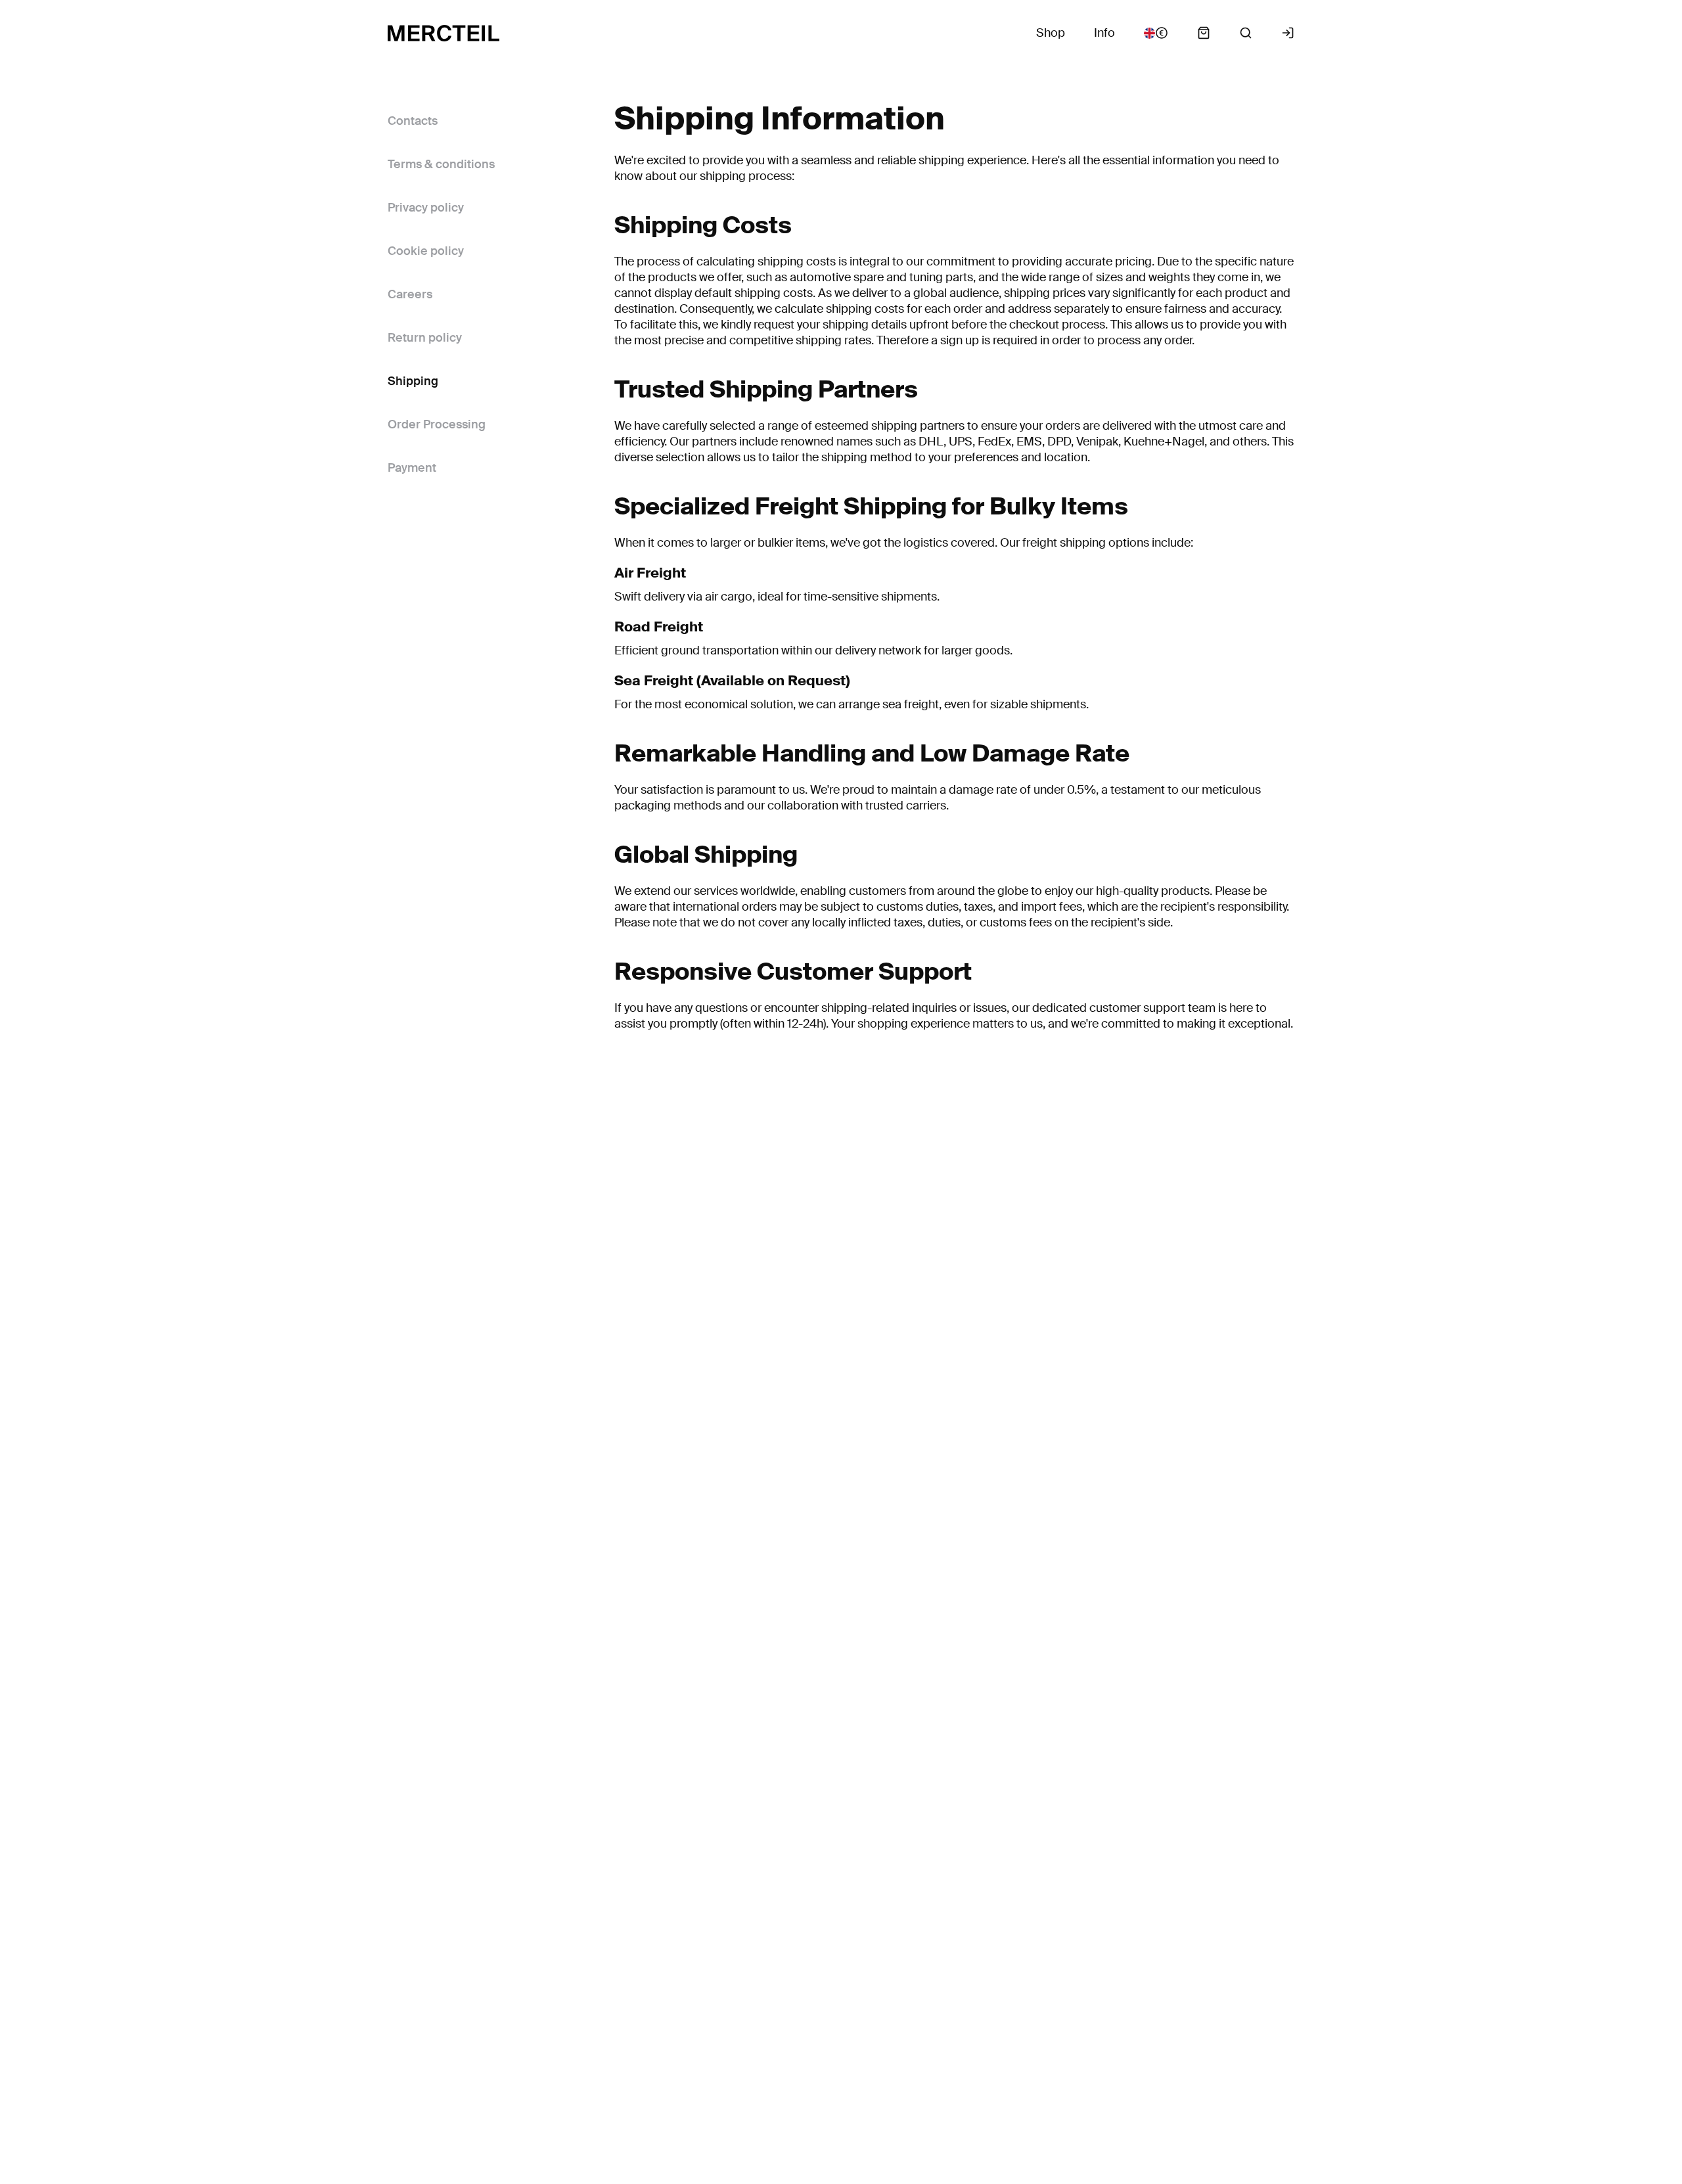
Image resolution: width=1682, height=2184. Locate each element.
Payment (412, 468)
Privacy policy (426, 208)
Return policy (425, 338)
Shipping (413, 381)
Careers (410, 294)
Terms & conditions (441, 164)
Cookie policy (426, 251)
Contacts (413, 121)
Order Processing (437, 424)
